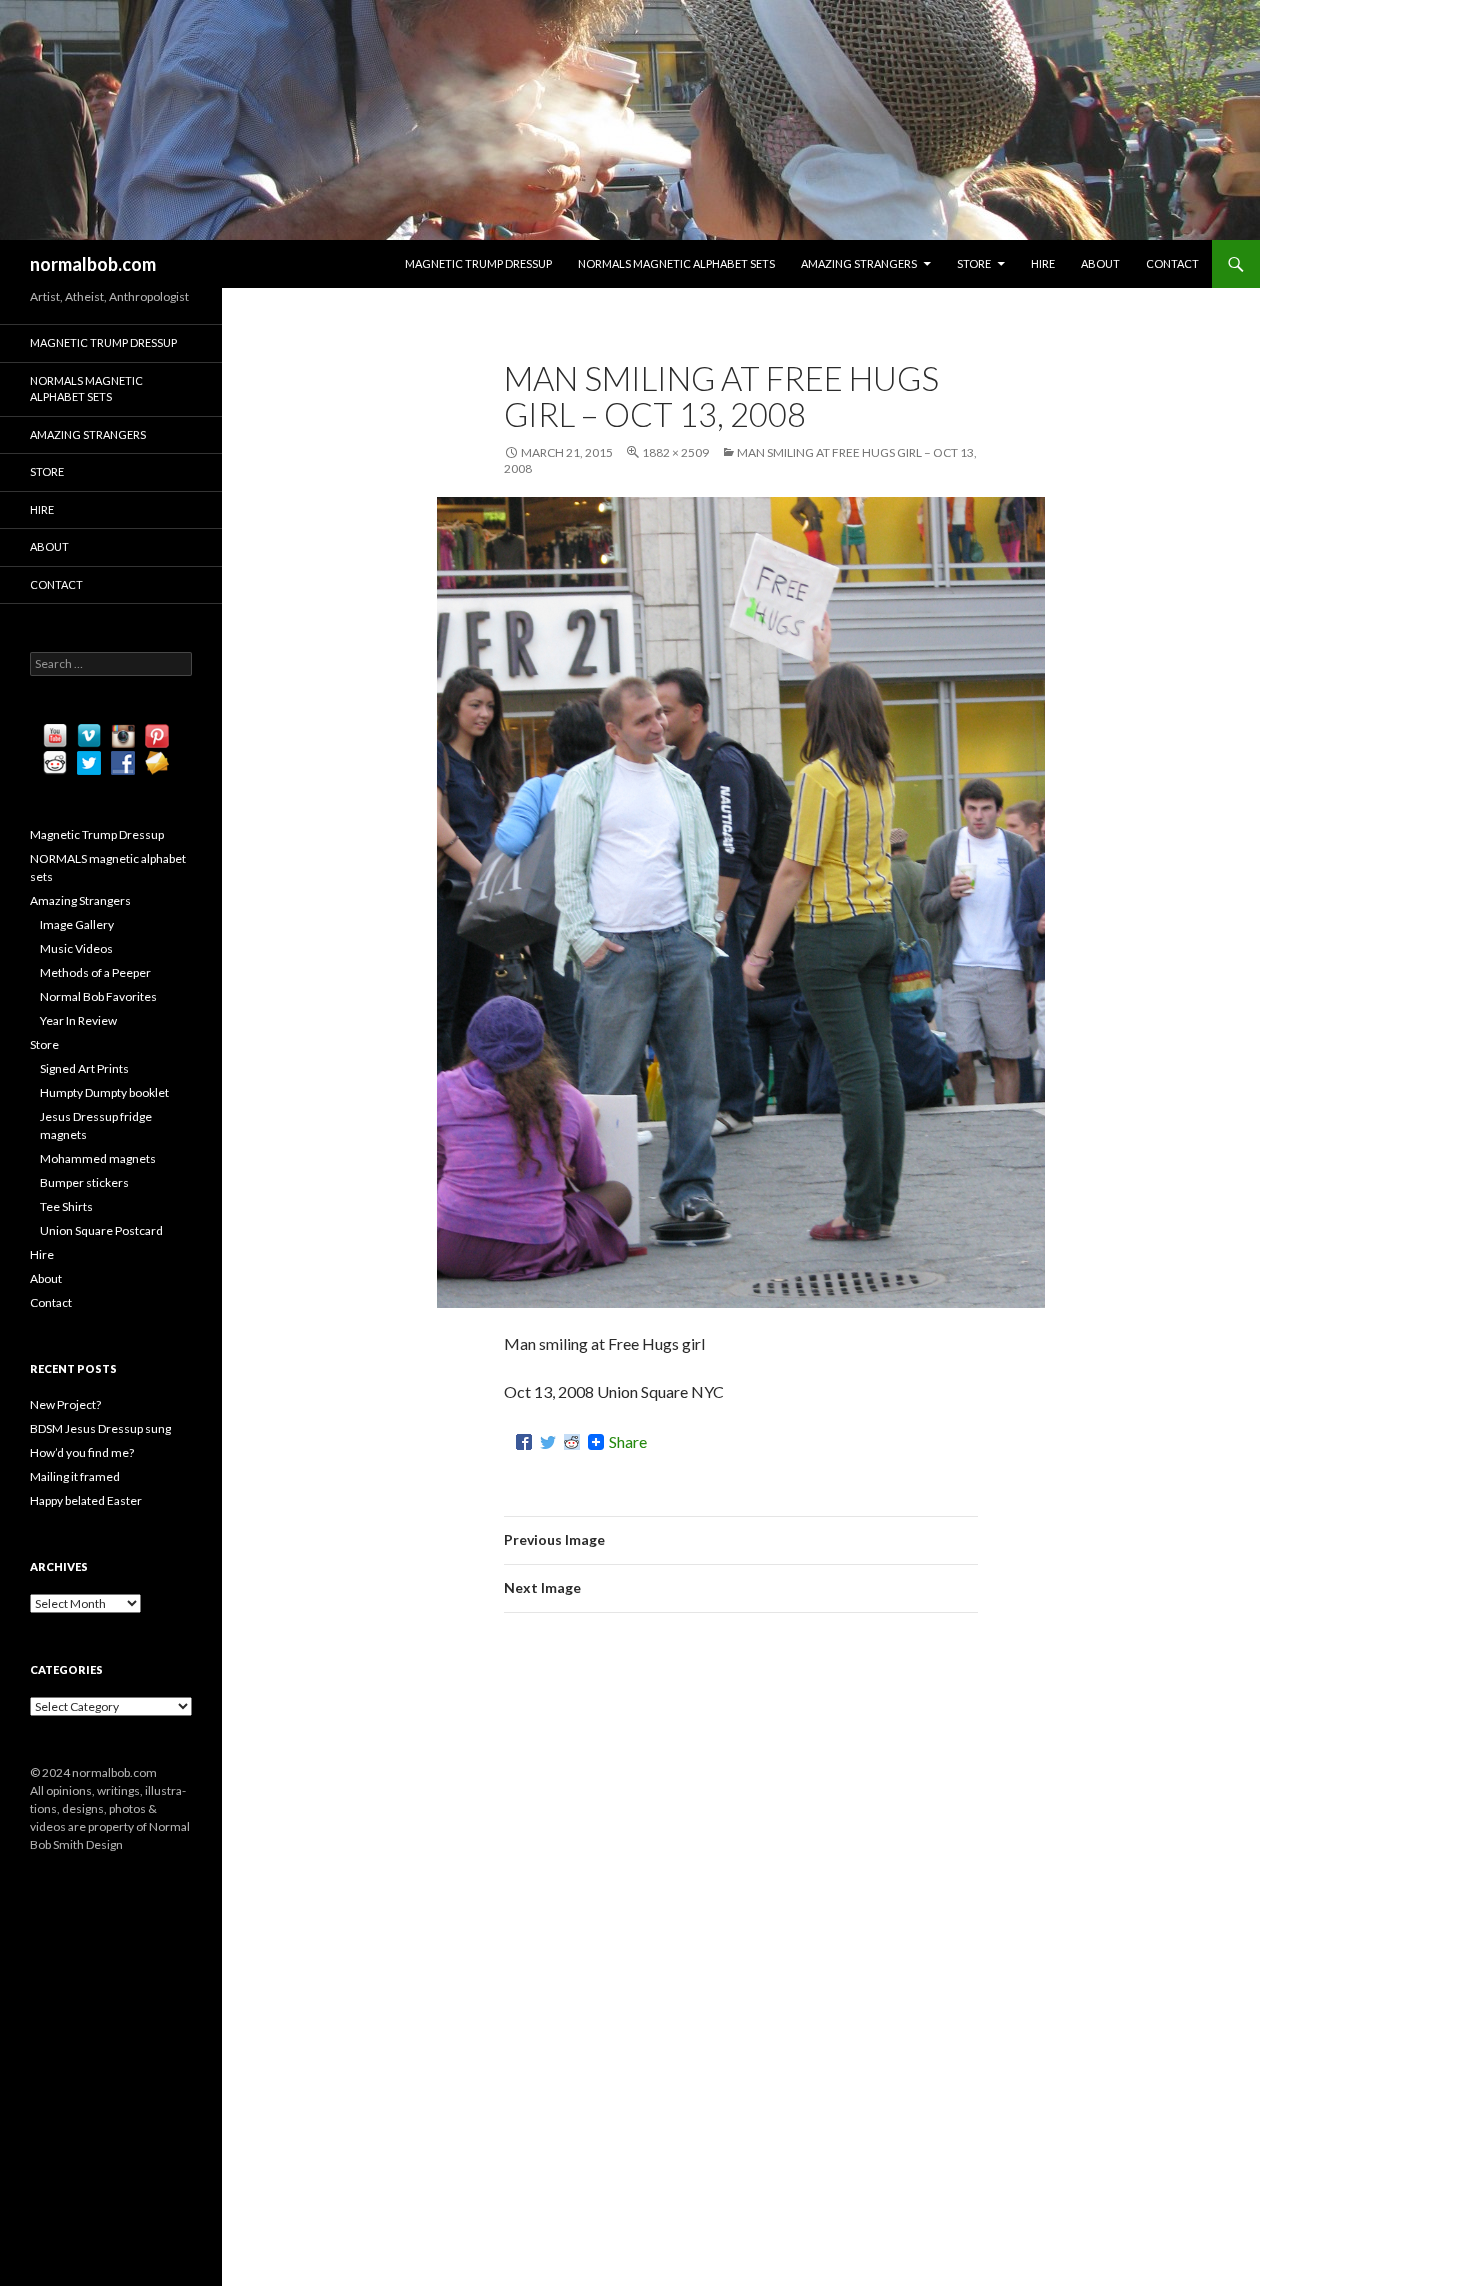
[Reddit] (572, 1442)
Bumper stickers (84, 1182)
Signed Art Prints (84, 1068)
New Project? (65, 1404)
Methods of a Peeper (95, 972)
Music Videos (76, 948)
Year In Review (78, 1020)
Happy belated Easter (86, 1500)
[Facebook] (524, 1442)
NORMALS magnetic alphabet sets (676, 263)
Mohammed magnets (98, 1158)
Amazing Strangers (859, 263)
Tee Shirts (66, 1206)
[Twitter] (548, 1442)
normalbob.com (93, 264)
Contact (1172, 263)
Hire (1043, 263)
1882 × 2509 (675, 452)
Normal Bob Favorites (98, 996)
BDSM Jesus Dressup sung (100, 1428)
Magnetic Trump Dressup (478, 263)
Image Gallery (77, 924)
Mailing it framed (75, 1476)
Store (974, 263)
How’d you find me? (82, 1452)
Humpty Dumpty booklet (104, 1092)
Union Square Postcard (101, 1230)
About (1100, 263)
